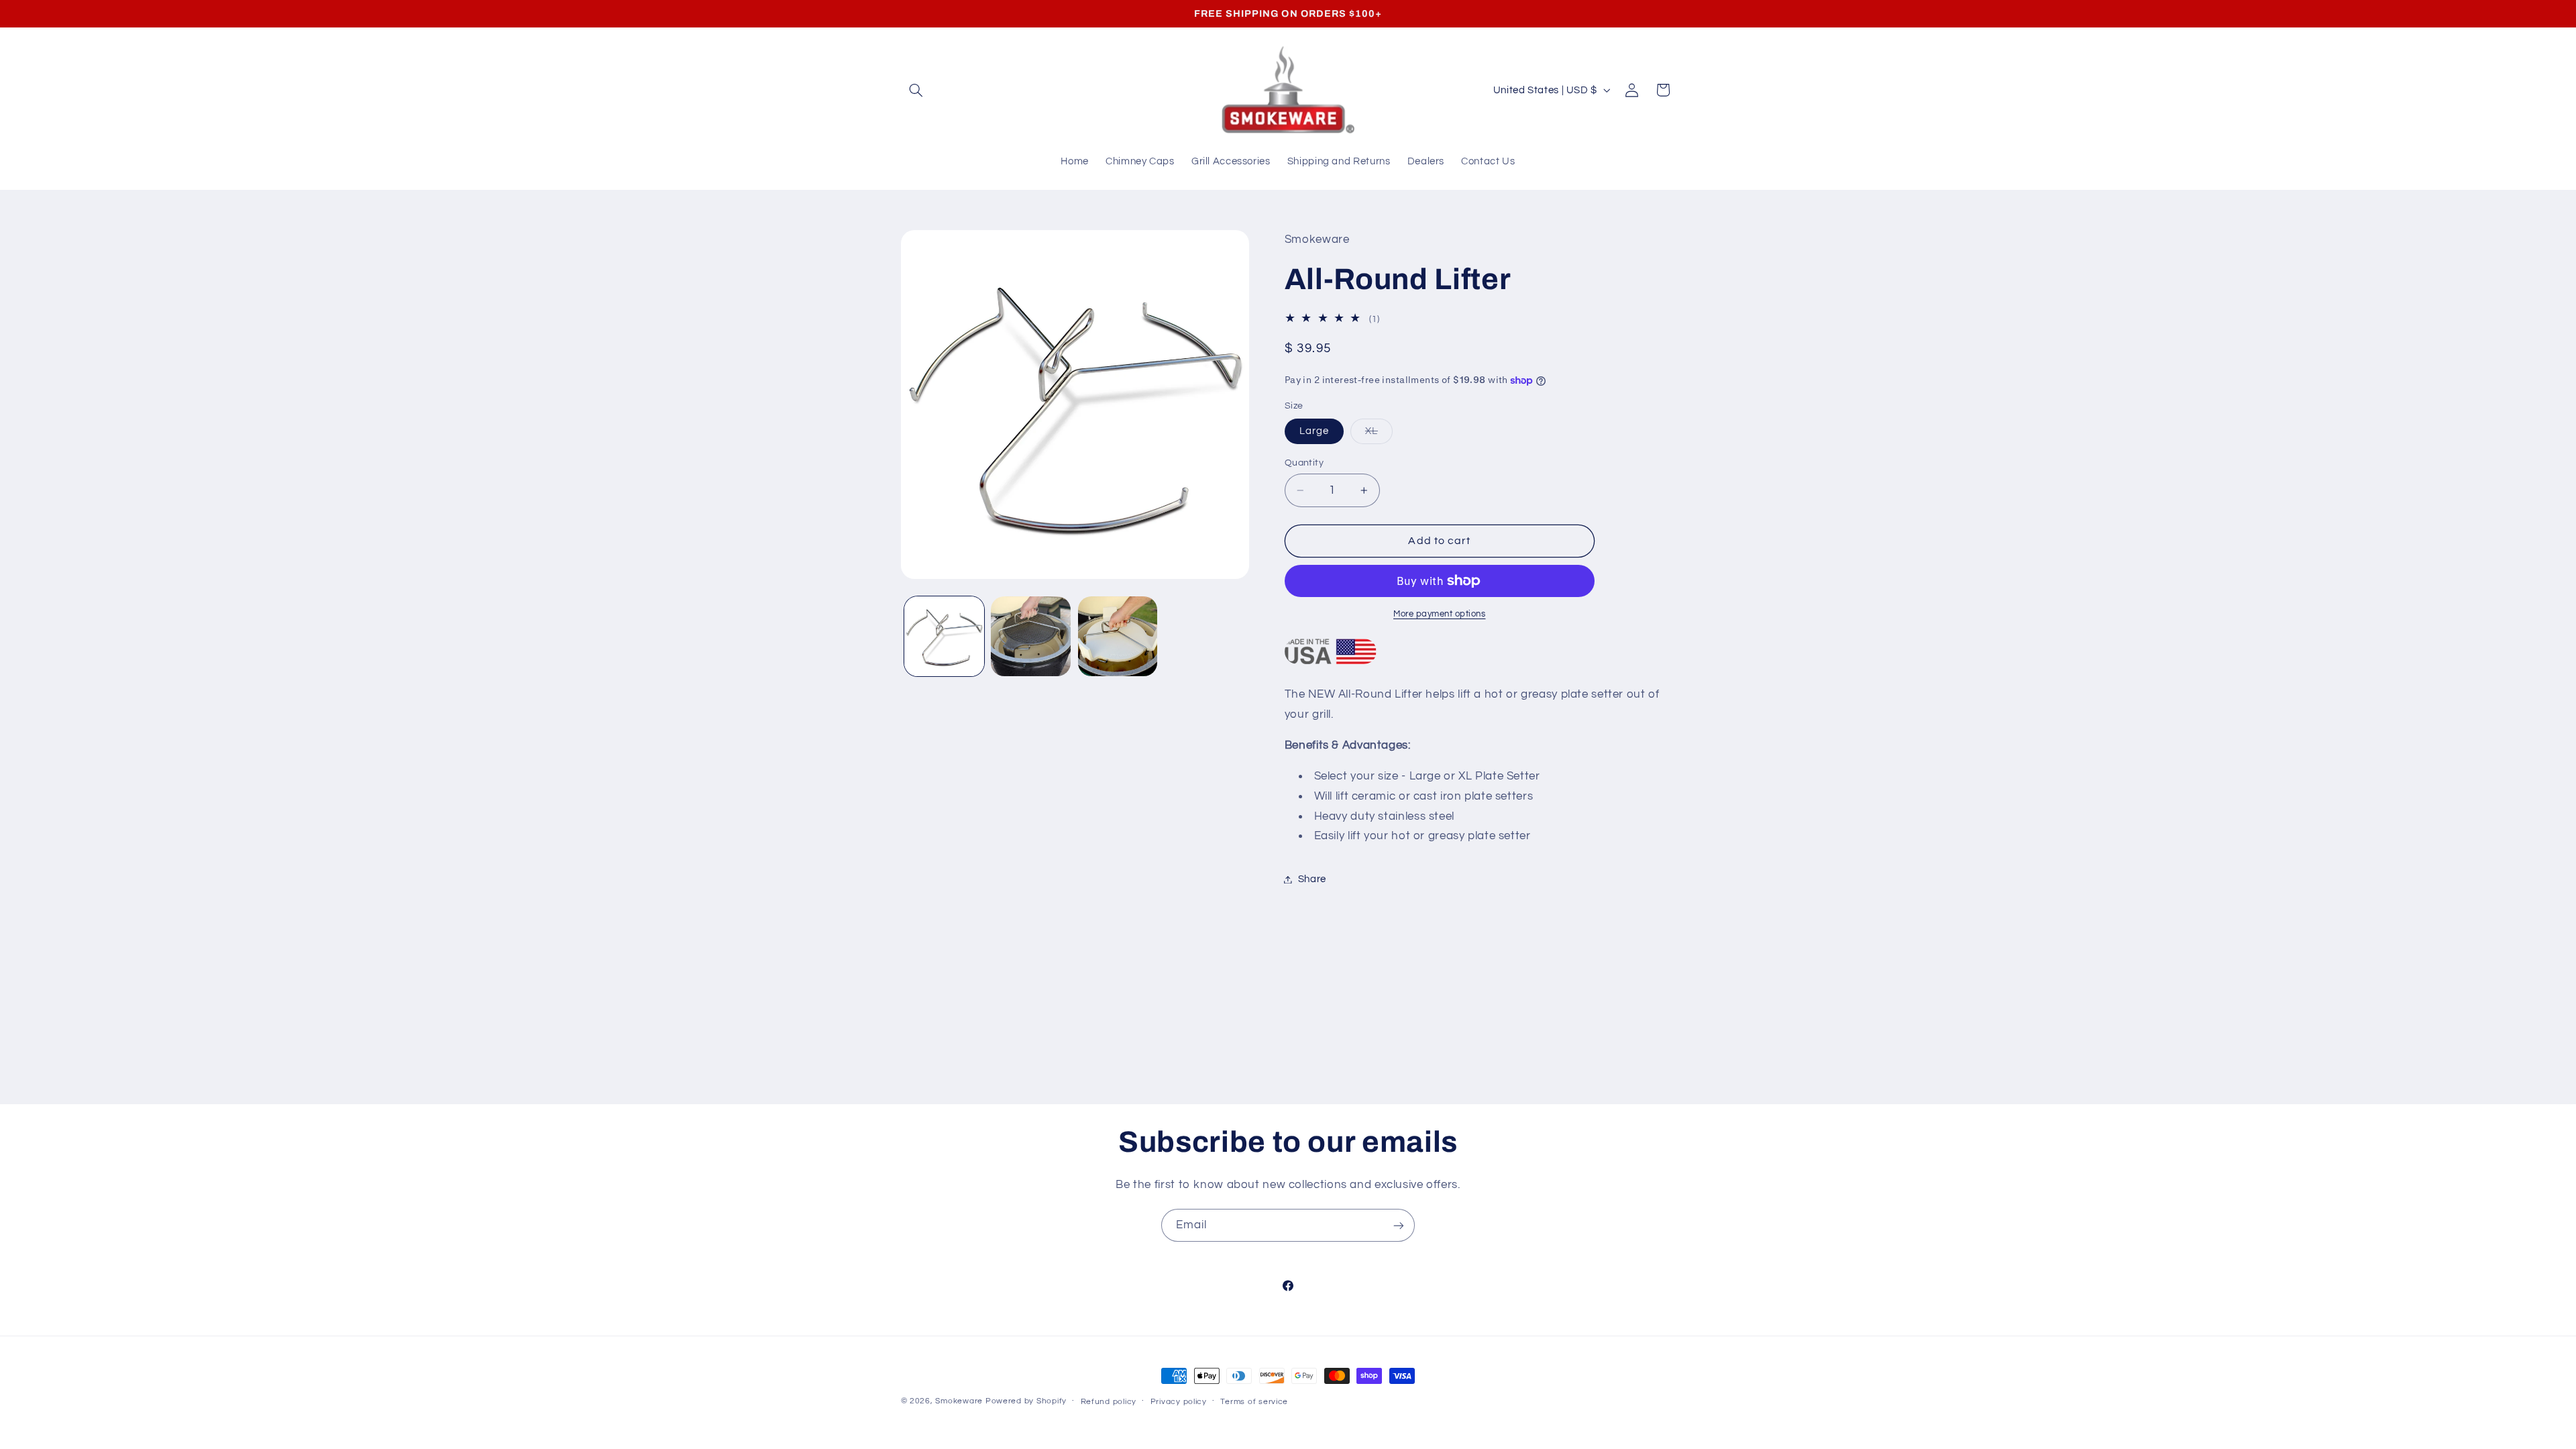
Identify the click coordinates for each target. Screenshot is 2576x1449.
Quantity (1304, 463)
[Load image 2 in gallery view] (1031, 636)
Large (1314, 431)
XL (1379, 435)
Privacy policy (1179, 1402)
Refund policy (1109, 1402)
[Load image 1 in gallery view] (944, 636)
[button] (916, 90)
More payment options (1440, 614)
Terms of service (1254, 1402)
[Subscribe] (1399, 1225)
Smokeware (959, 1401)
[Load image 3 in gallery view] (1118, 636)
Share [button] (1312, 879)
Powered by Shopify (1026, 1401)
